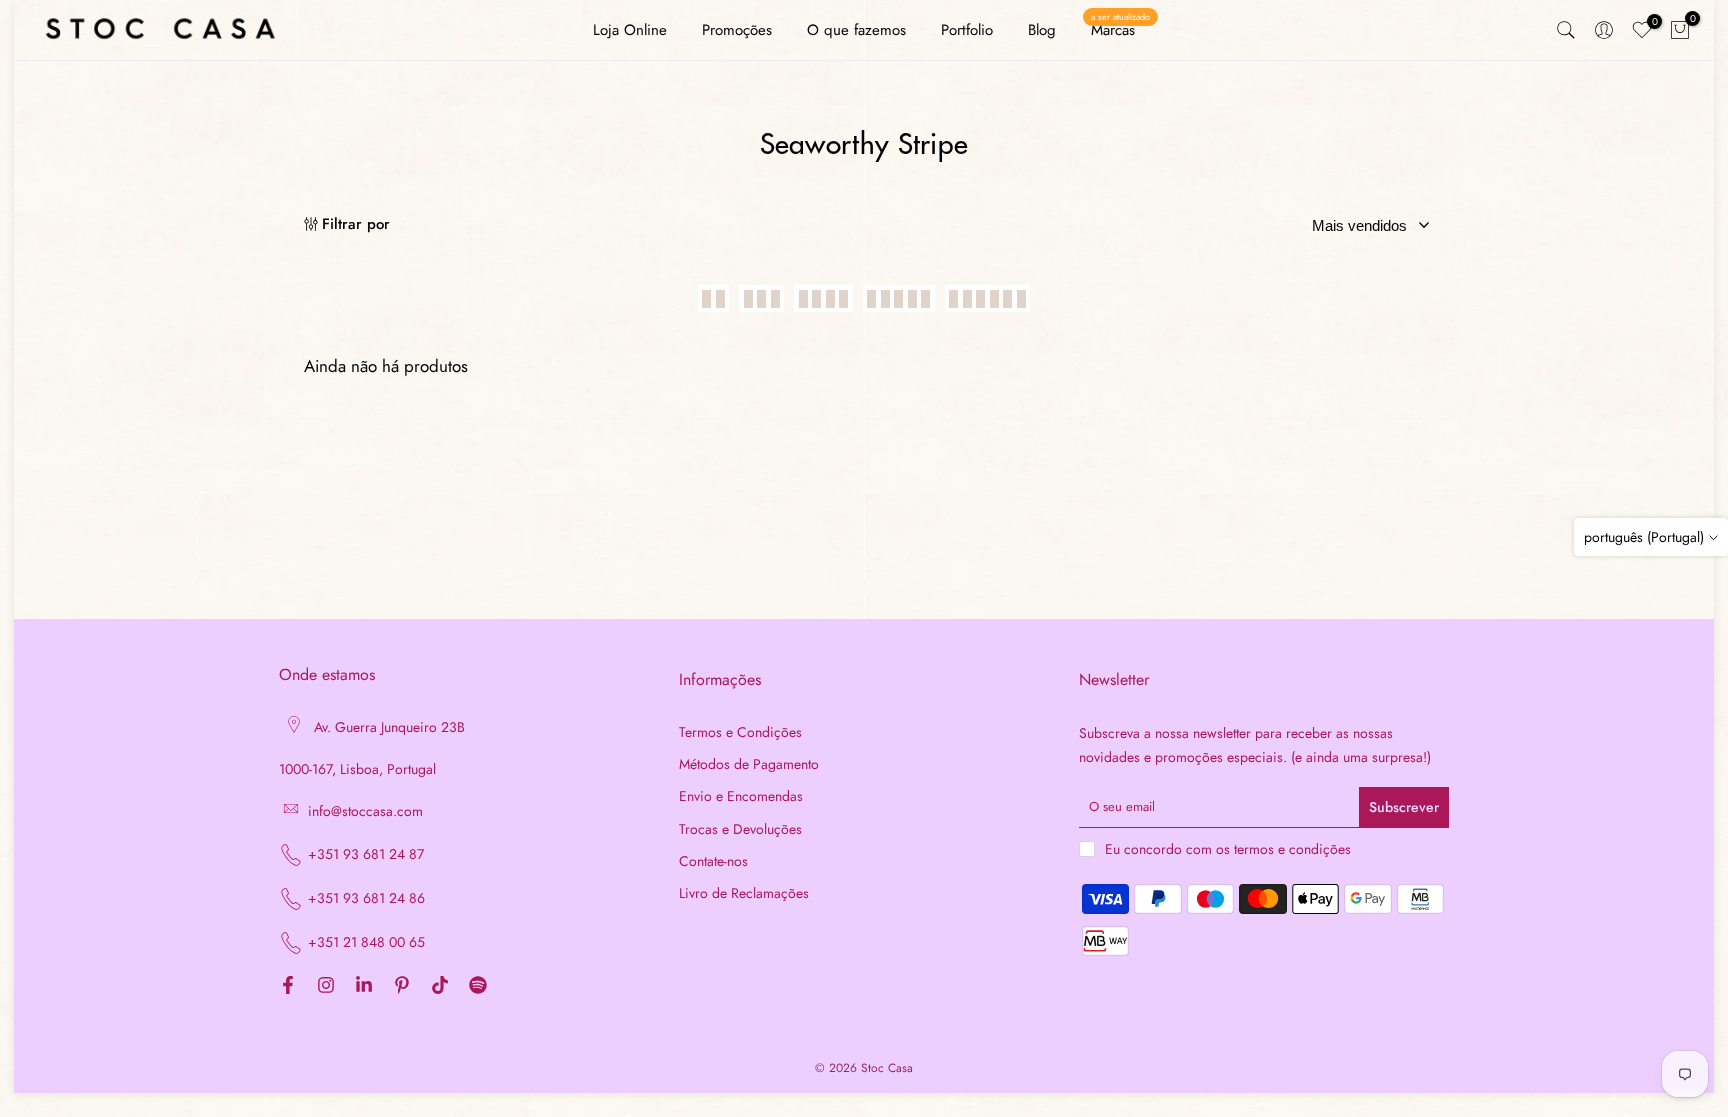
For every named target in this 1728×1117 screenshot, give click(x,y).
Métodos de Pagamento (749, 764)
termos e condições (1292, 849)
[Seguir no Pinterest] (402, 987)
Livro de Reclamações (744, 893)
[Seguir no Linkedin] (364, 987)
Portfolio (967, 30)
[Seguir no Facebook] (288, 987)
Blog (1042, 30)
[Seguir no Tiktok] (440, 987)
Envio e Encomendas (741, 796)
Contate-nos (713, 861)
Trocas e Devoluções (740, 829)
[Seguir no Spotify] (478, 987)
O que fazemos (856, 30)
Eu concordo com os (1228, 849)
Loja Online (630, 30)
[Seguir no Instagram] (326, 987)
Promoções (737, 30)
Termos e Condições (740, 732)
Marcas (1120, 29)
